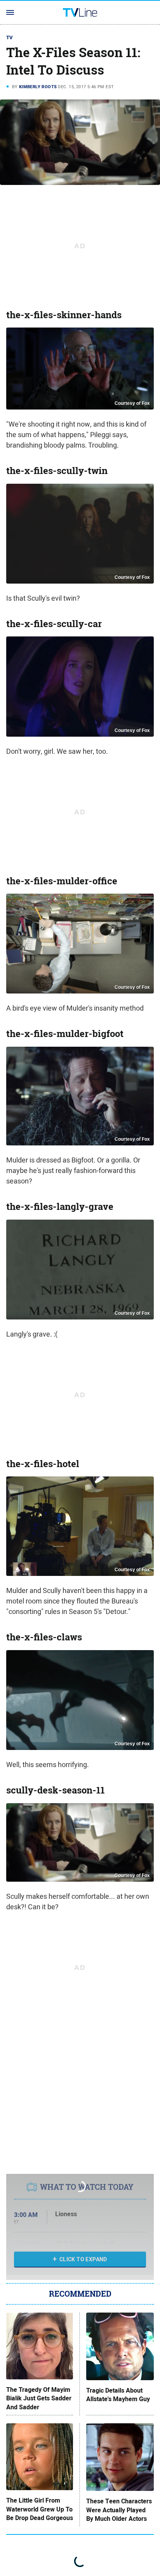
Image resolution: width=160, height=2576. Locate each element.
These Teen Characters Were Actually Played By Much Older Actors (119, 2510)
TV (10, 37)
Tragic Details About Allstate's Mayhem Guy (118, 2395)
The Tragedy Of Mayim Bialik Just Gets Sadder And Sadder (39, 2399)
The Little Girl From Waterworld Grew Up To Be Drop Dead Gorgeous (40, 2509)
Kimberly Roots (38, 87)
